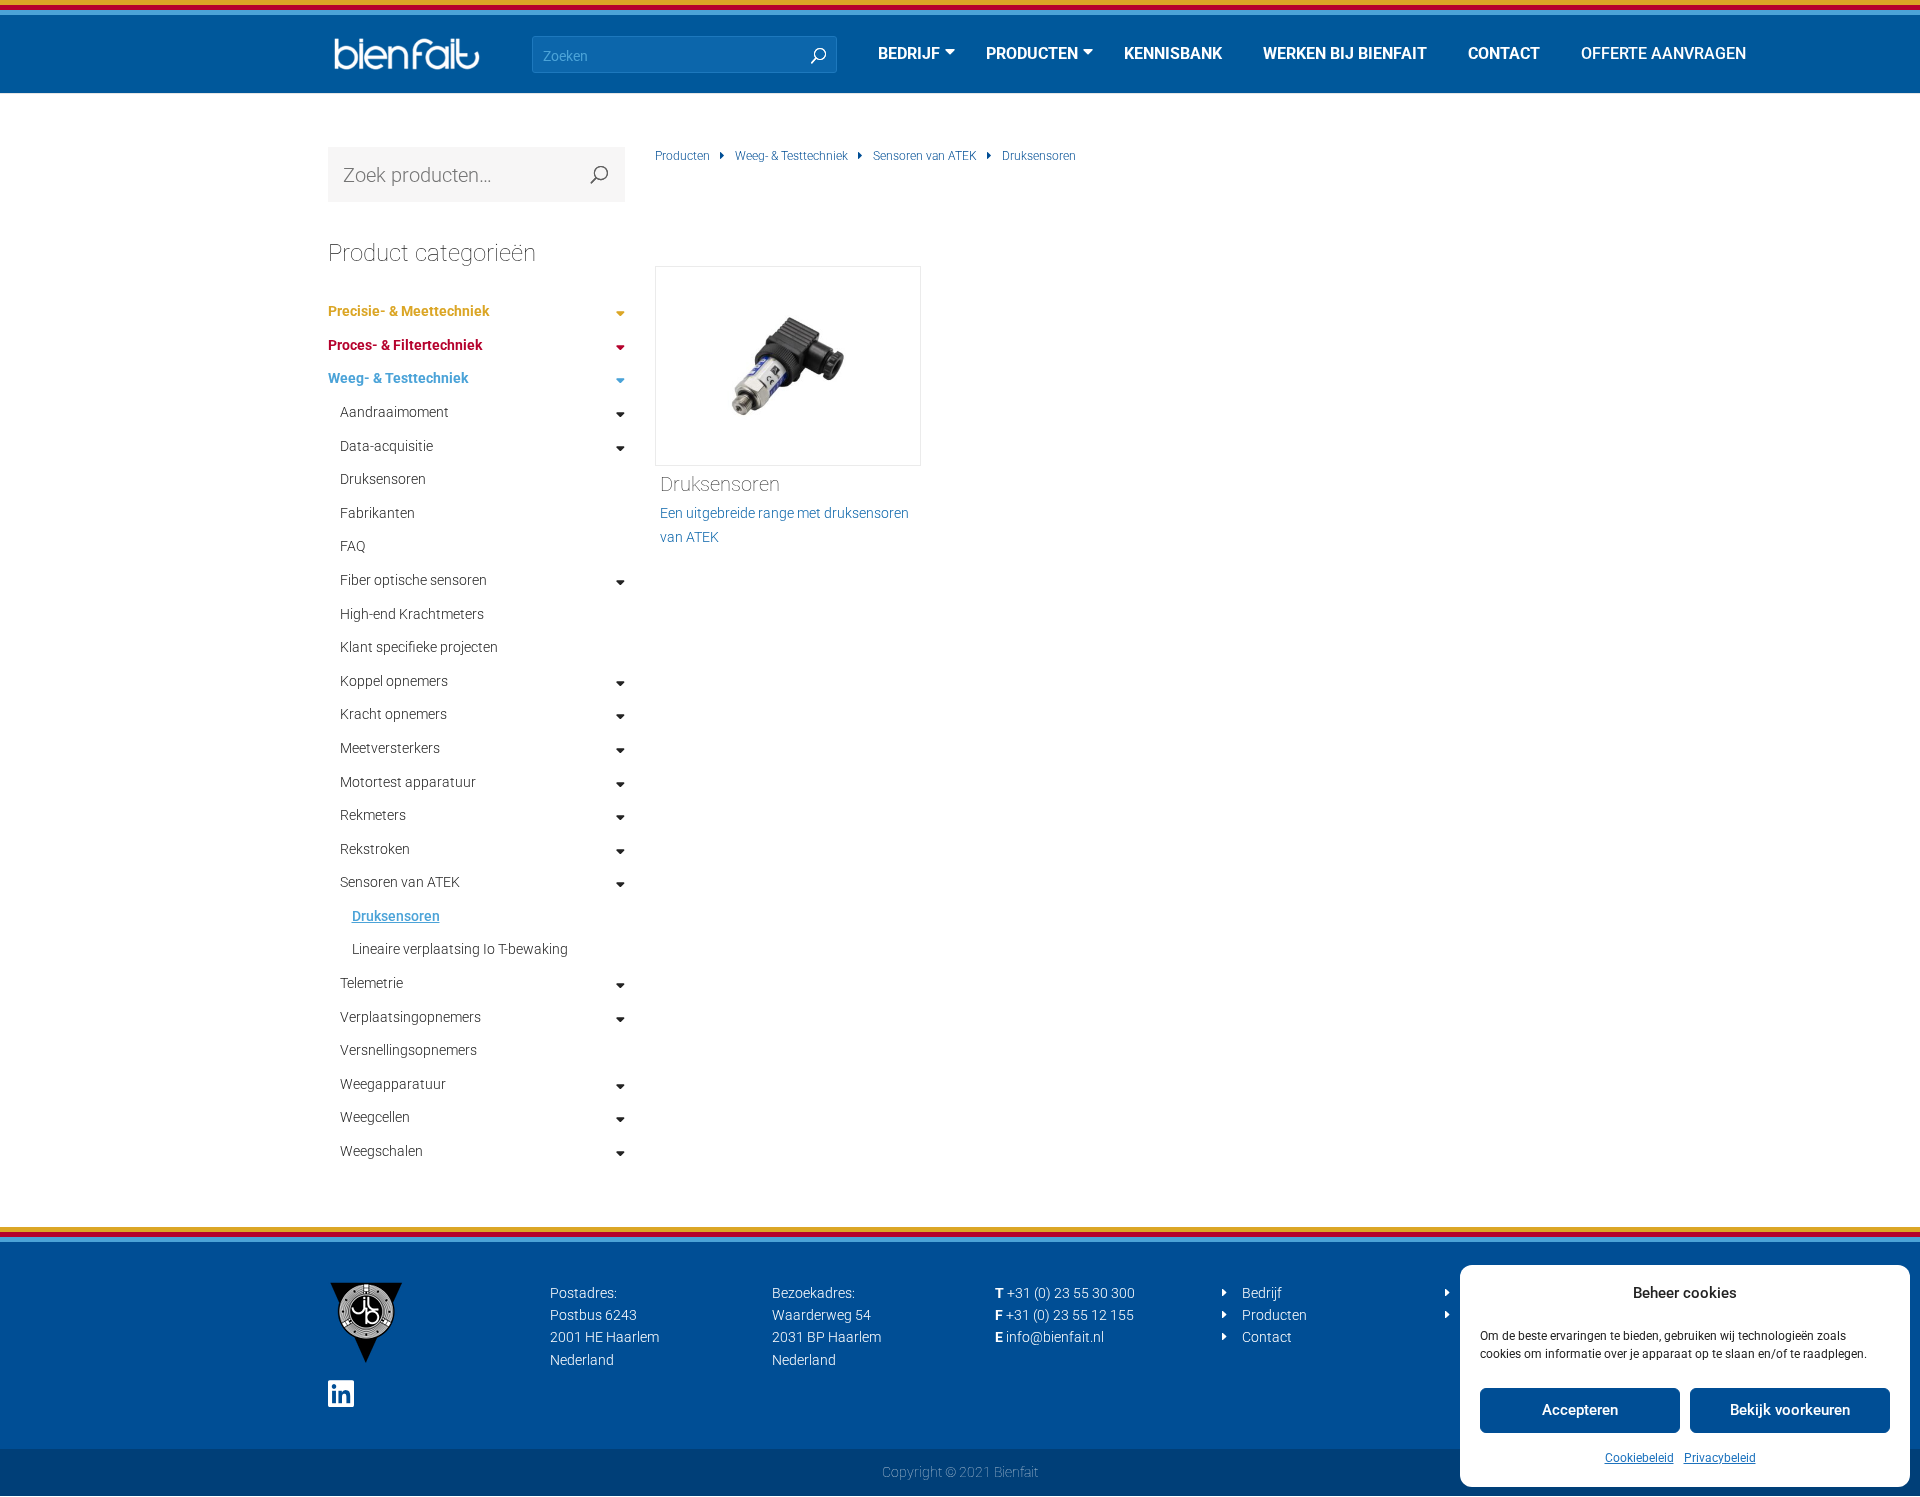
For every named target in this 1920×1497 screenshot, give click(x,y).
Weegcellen (375, 1117)
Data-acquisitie (386, 446)
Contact (1267, 1337)
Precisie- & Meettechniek (408, 311)
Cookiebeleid (1639, 1458)
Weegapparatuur (393, 1084)
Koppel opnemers (394, 681)
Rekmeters (373, 815)
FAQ (352, 546)
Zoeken (600, 174)
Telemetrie (371, 983)
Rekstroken (375, 849)
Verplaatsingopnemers (410, 1017)
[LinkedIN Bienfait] (341, 1394)
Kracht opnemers (393, 714)
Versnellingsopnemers (408, 1050)
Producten (682, 156)
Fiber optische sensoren (413, 580)
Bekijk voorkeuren (1790, 1410)
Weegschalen (381, 1151)
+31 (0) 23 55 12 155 (1070, 1315)
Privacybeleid (1720, 1458)
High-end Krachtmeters (412, 614)
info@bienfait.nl (1055, 1337)
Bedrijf (1262, 1293)
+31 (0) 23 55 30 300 (1071, 1293)
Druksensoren (383, 479)
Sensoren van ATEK (925, 156)
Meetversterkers (390, 748)
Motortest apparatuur (408, 782)
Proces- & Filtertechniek (405, 345)
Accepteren (1580, 1410)
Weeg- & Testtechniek (791, 156)
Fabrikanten (377, 513)
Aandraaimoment (394, 412)
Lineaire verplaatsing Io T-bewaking (460, 949)
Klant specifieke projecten (419, 647)
